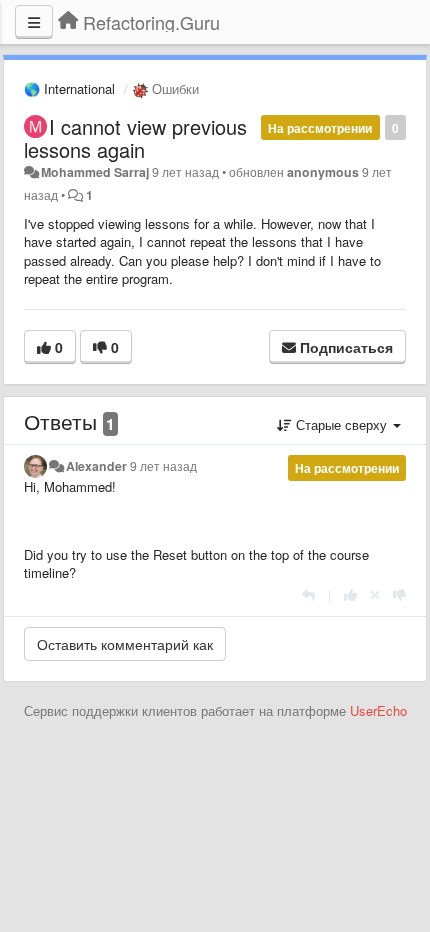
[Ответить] (308, 594)
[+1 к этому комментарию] (350, 594)
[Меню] (34, 22)
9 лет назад (163, 466)
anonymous (323, 172)
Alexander (96, 466)
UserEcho (378, 710)
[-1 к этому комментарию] (399, 594)
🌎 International (69, 88)
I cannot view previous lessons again (135, 138)
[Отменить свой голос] (375, 594)
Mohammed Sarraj (95, 172)
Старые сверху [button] (341, 424)
